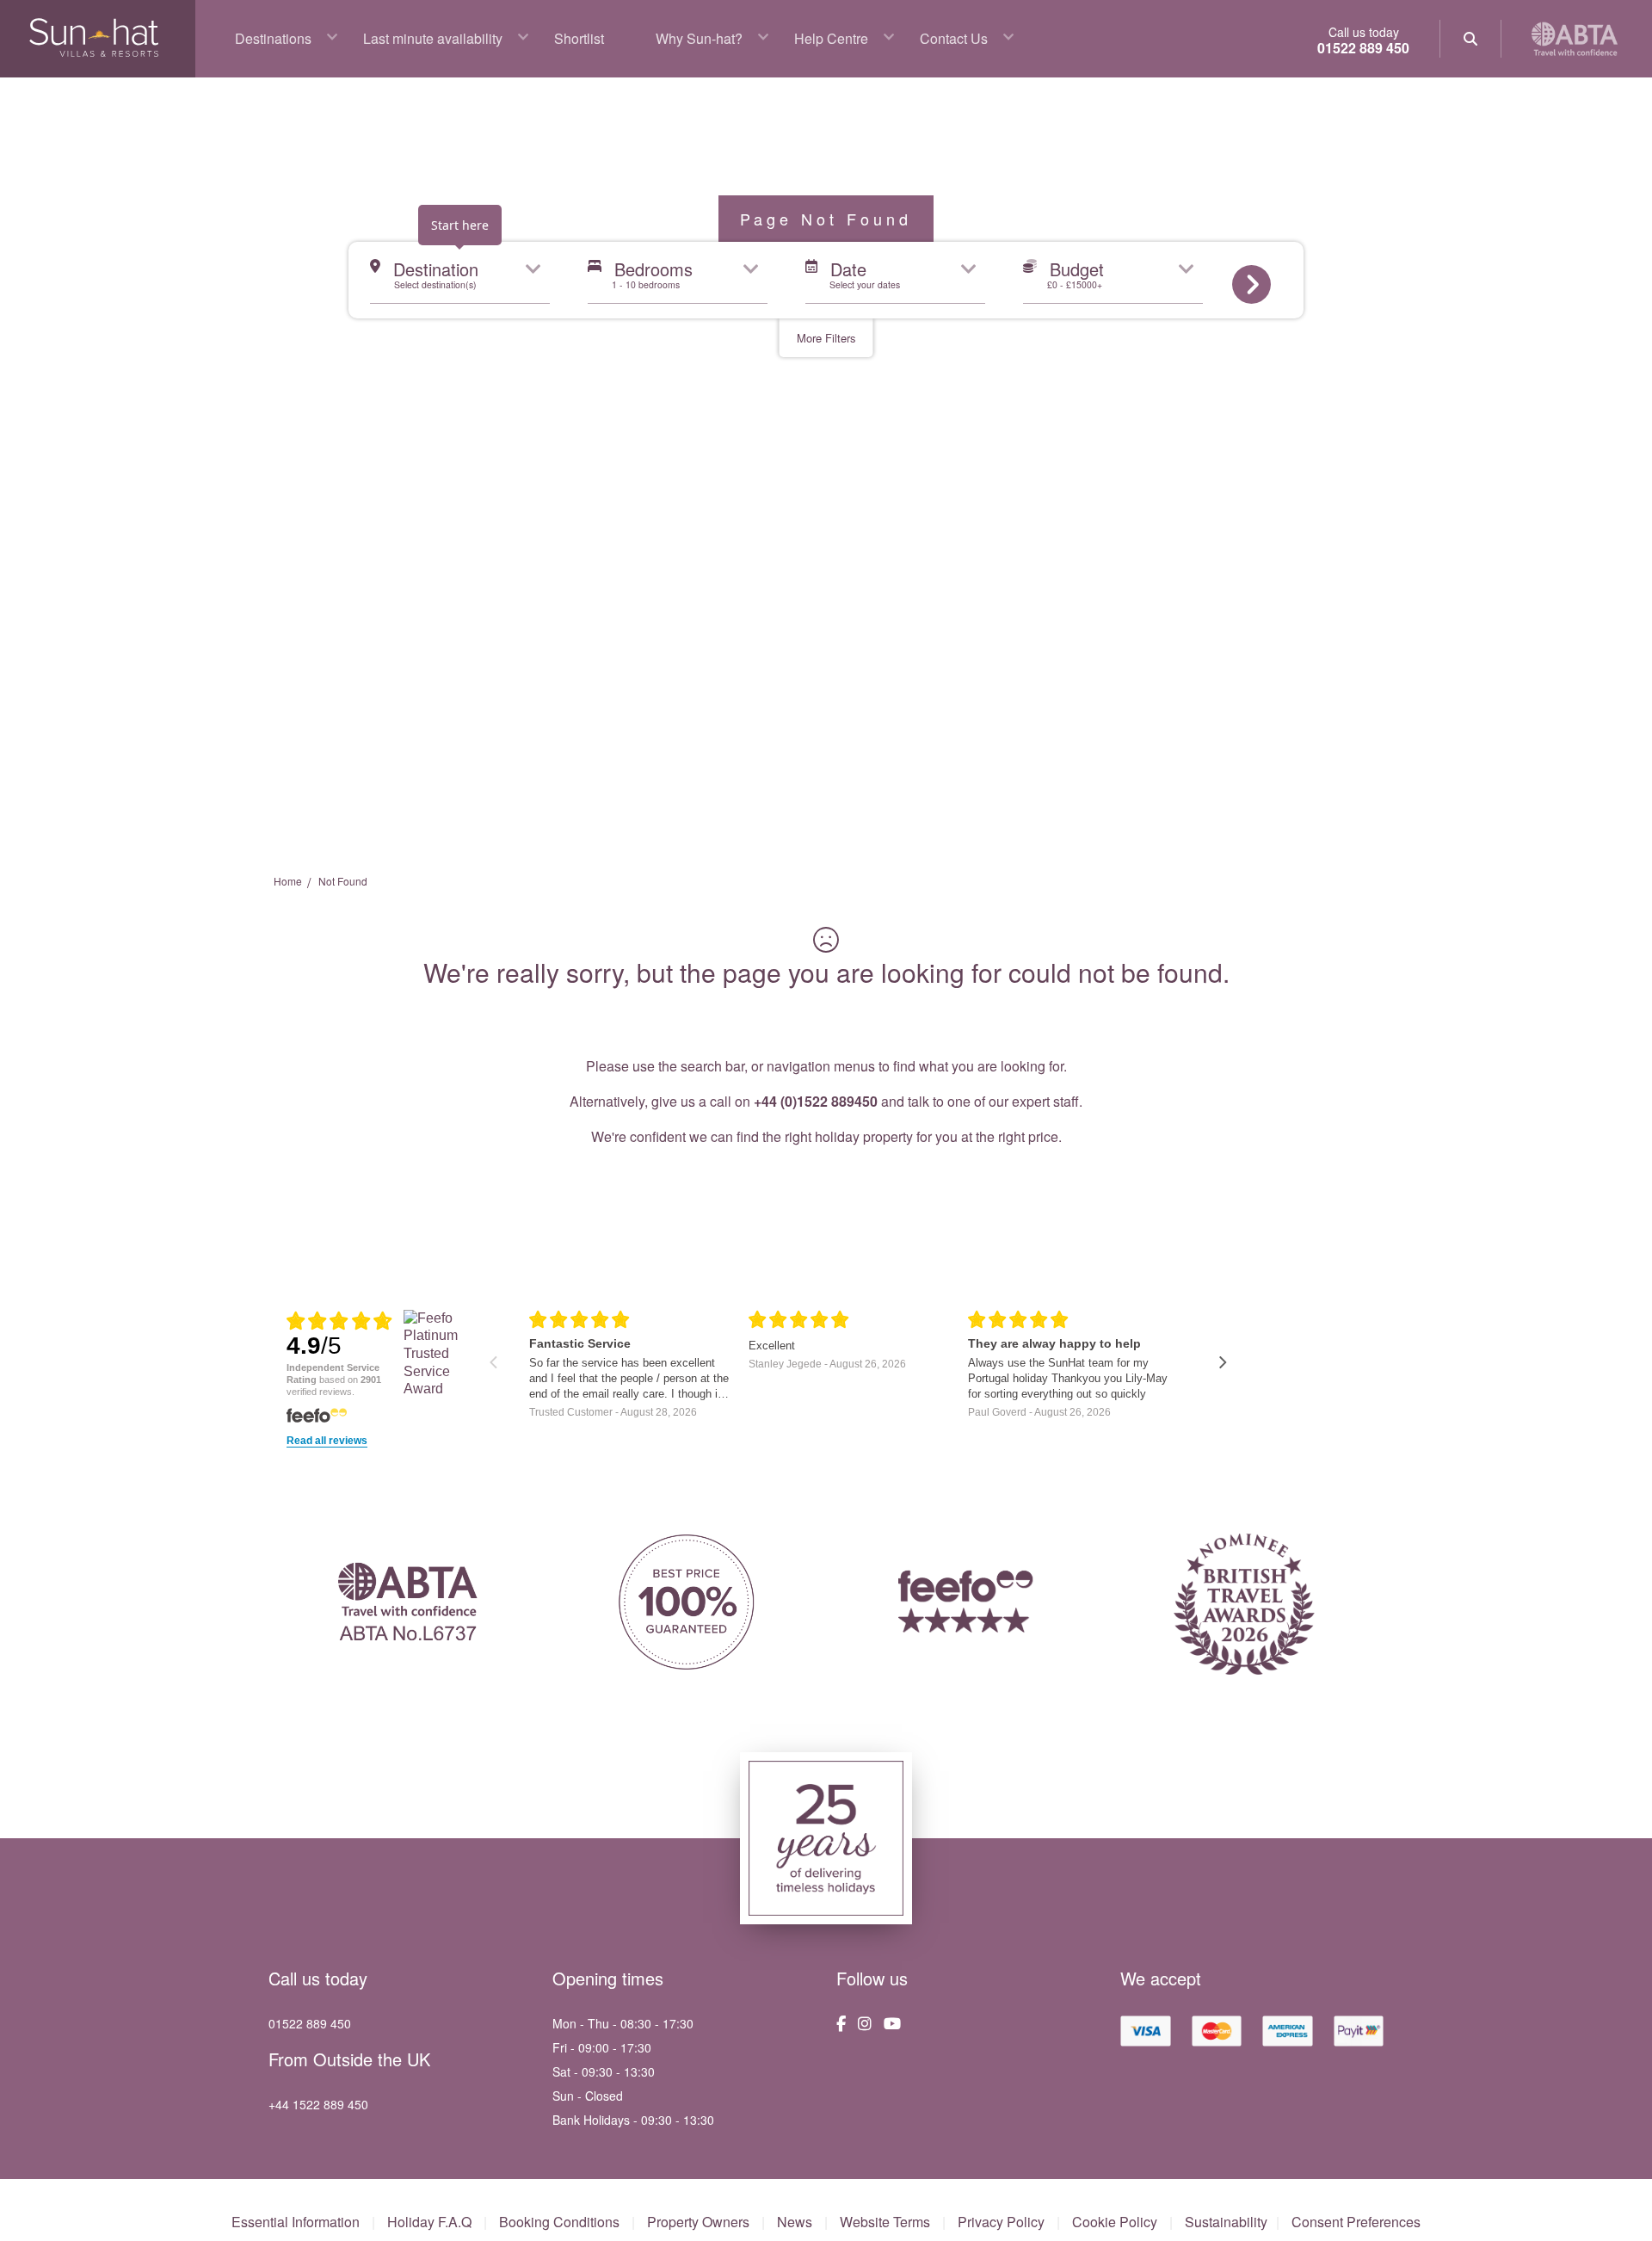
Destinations (273, 38)
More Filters (826, 338)
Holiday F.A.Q (429, 2222)
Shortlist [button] (579, 38)
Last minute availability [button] (433, 38)
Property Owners (698, 2222)
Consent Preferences (1356, 2222)
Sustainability (1226, 2222)
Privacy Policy (1001, 2222)
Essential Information (296, 2222)
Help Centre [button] (831, 38)
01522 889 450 (1363, 48)
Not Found (343, 881)
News (795, 2222)
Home (288, 881)
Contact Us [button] (954, 38)
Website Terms (885, 2222)
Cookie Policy (1115, 2222)
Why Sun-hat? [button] (699, 38)
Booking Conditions (559, 2222)
